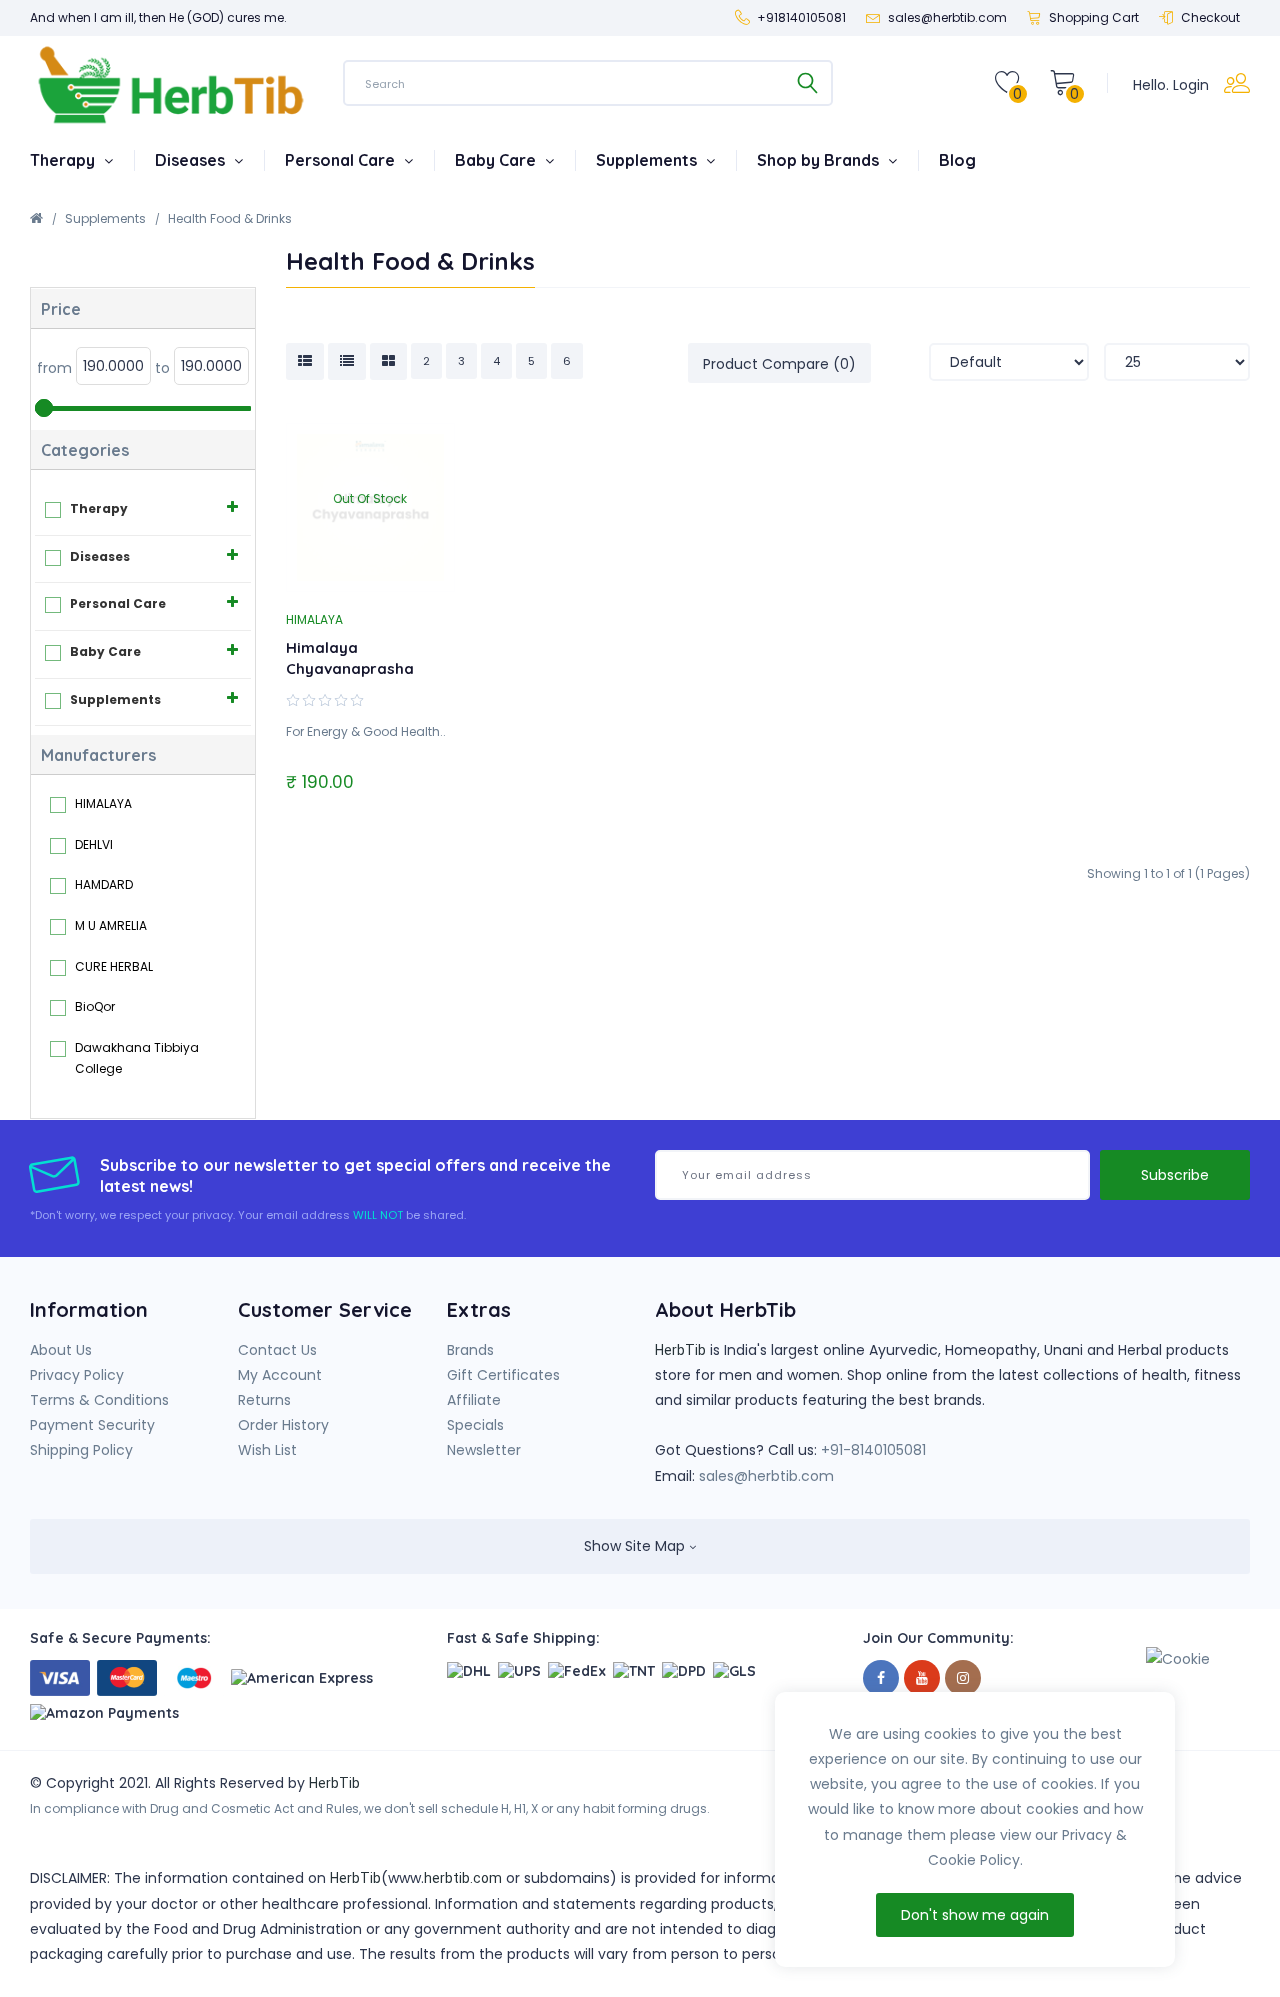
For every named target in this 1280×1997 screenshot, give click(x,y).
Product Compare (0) (779, 364)
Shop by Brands (820, 160)
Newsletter (484, 1450)
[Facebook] (881, 1678)
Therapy (64, 160)
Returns (264, 1400)
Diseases (192, 160)
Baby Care (497, 160)
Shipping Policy (81, 1450)
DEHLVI (94, 844)
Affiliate (474, 1400)
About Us (61, 1350)
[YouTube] (922, 1678)
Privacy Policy (77, 1375)
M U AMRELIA (111, 925)
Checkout (1210, 17)
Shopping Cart (1094, 17)
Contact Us (277, 1350)
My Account (280, 1375)
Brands (470, 1350)
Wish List (267, 1450)
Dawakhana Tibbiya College (137, 1058)
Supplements (648, 160)
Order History (283, 1425)
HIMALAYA (103, 803)
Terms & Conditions (99, 1400)
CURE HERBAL (114, 966)
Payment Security (92, 1425)
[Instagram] (963, 1678)
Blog (957, 160)
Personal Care (342, 160)
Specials (475, 1425)
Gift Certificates (503, 1375)
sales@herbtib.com (766, 1476)
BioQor (95, 1006)
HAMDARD (104, 884)
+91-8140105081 (873, 1450)
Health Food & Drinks (230, 218)
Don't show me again (975, 1915)
